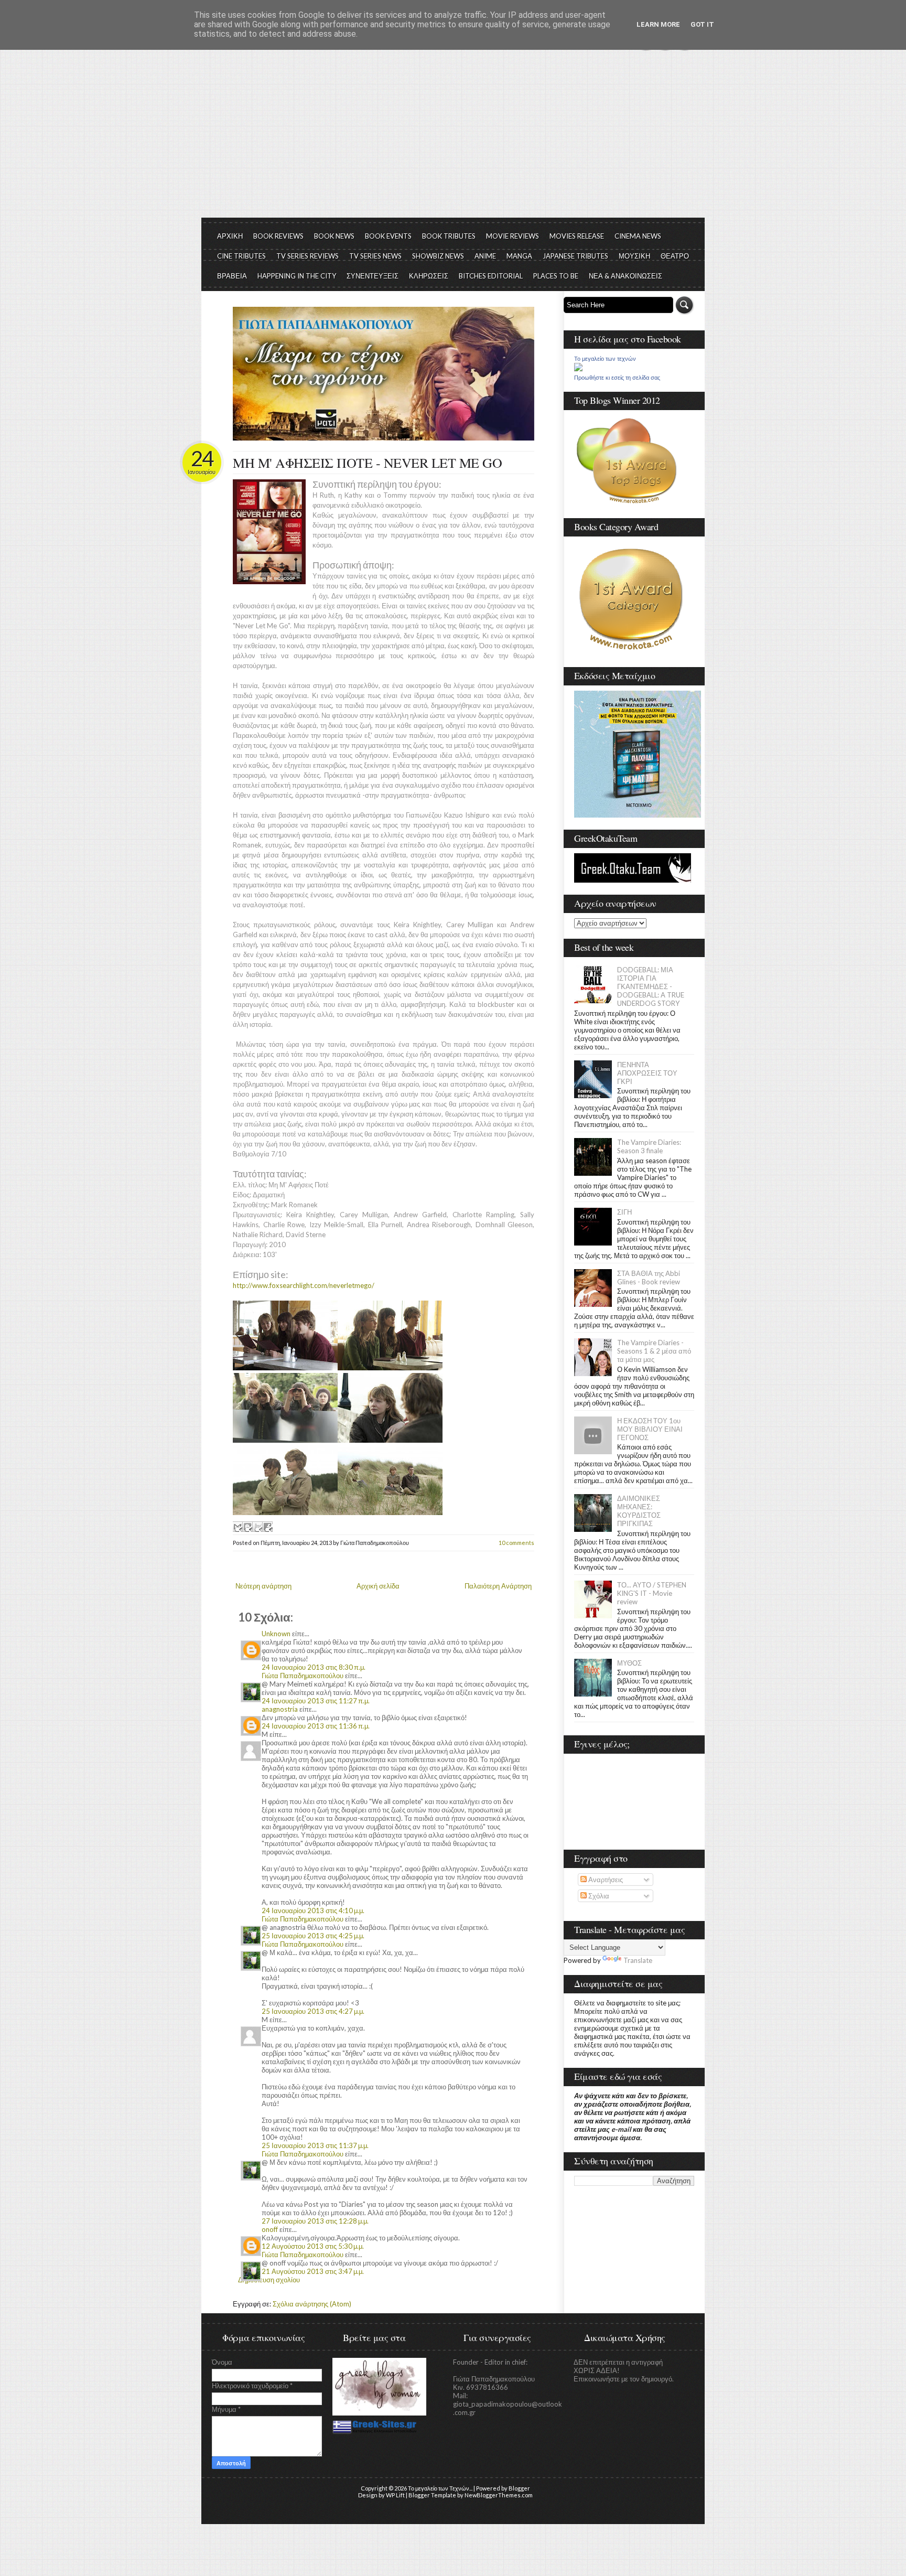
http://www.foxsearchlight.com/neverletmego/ (304, 1285)
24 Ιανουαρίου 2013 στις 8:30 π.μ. (314, 1667)
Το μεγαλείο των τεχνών (605, 359)
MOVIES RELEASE (577, 236)
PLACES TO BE (556, 276)
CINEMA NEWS (638, 236)
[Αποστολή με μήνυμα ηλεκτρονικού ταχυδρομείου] (238, 1527)
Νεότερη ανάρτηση (263, 1586)
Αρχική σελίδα (378, 1586)
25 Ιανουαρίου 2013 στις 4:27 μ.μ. (313, 2011)
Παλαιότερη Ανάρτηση (498, 1586)
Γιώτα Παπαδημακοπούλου (303, 1676)
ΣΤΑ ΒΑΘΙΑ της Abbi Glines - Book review (649, 1278)
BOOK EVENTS (388, 236)
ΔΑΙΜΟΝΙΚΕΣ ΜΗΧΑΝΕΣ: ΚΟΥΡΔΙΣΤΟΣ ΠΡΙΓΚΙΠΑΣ (639, 1511)
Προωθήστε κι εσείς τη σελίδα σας (617, 378)
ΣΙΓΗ (624, 1212)
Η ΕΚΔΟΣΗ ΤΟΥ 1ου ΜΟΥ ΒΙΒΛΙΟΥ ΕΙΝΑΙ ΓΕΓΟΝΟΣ (650, 1429)
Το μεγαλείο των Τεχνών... (440, 2488)
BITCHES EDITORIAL (491, 276)
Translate (638, 1960)
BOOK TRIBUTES (449, 236)
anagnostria (280, 1709)
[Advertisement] (453, 139)
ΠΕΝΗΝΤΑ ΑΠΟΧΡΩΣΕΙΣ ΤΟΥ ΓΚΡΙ (647, 1073)
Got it (702, 24)
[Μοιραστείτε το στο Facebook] (267, 1527)
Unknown (276, 1634)
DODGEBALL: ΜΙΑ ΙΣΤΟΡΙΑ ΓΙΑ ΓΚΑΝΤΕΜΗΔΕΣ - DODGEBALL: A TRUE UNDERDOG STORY (651, 986)
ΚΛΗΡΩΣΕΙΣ (429, 276)
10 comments (516, 1543)
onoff (270, 2229)
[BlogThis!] (247, 1527)
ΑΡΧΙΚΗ (230, 236)
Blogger (519, 2488)
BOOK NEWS (334, 236)
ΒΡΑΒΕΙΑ (232, 276)
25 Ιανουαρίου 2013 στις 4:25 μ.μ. (313, 1936)
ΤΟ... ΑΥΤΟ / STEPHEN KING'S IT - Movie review (652, 1593)
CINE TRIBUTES (241, 256)
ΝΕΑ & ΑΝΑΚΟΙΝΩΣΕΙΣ (625, 276)
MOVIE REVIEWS (513, 236)
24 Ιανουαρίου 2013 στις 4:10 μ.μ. (313, 1910)
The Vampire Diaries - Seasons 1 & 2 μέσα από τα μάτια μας (654, 1351)
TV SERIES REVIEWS (308, 256)
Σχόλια (598, 1896)
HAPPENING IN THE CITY (297, 276)
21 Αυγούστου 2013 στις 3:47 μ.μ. (313, 2271)
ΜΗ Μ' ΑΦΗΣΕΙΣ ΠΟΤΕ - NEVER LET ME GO (367, 463)
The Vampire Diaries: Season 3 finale (649, 1146)
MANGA (519, 256)
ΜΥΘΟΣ (629, 1663)
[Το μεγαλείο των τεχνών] (578, 369)
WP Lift (395, 2495)
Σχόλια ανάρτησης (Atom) (312, 2304)
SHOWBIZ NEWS (438, 256)
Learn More (658, 24)
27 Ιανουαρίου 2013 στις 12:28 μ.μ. (315, 2221)
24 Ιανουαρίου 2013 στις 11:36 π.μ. (316, 1726)
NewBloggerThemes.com (499, 2495)
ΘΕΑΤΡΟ (675, 256)
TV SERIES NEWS (375, 256)
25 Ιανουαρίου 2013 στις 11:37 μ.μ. (315, 2145)
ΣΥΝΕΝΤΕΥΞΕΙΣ (373, 276)
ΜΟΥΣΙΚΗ (634, 256)
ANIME (485, 256)
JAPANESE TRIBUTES (575, 256)
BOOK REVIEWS (278, 236)
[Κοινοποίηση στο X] (257, 1527)
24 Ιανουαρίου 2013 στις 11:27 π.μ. (316, 1701)
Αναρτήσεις (605, 1880)
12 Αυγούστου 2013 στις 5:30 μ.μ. (313, 2246)
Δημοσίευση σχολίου (269, 2280)
